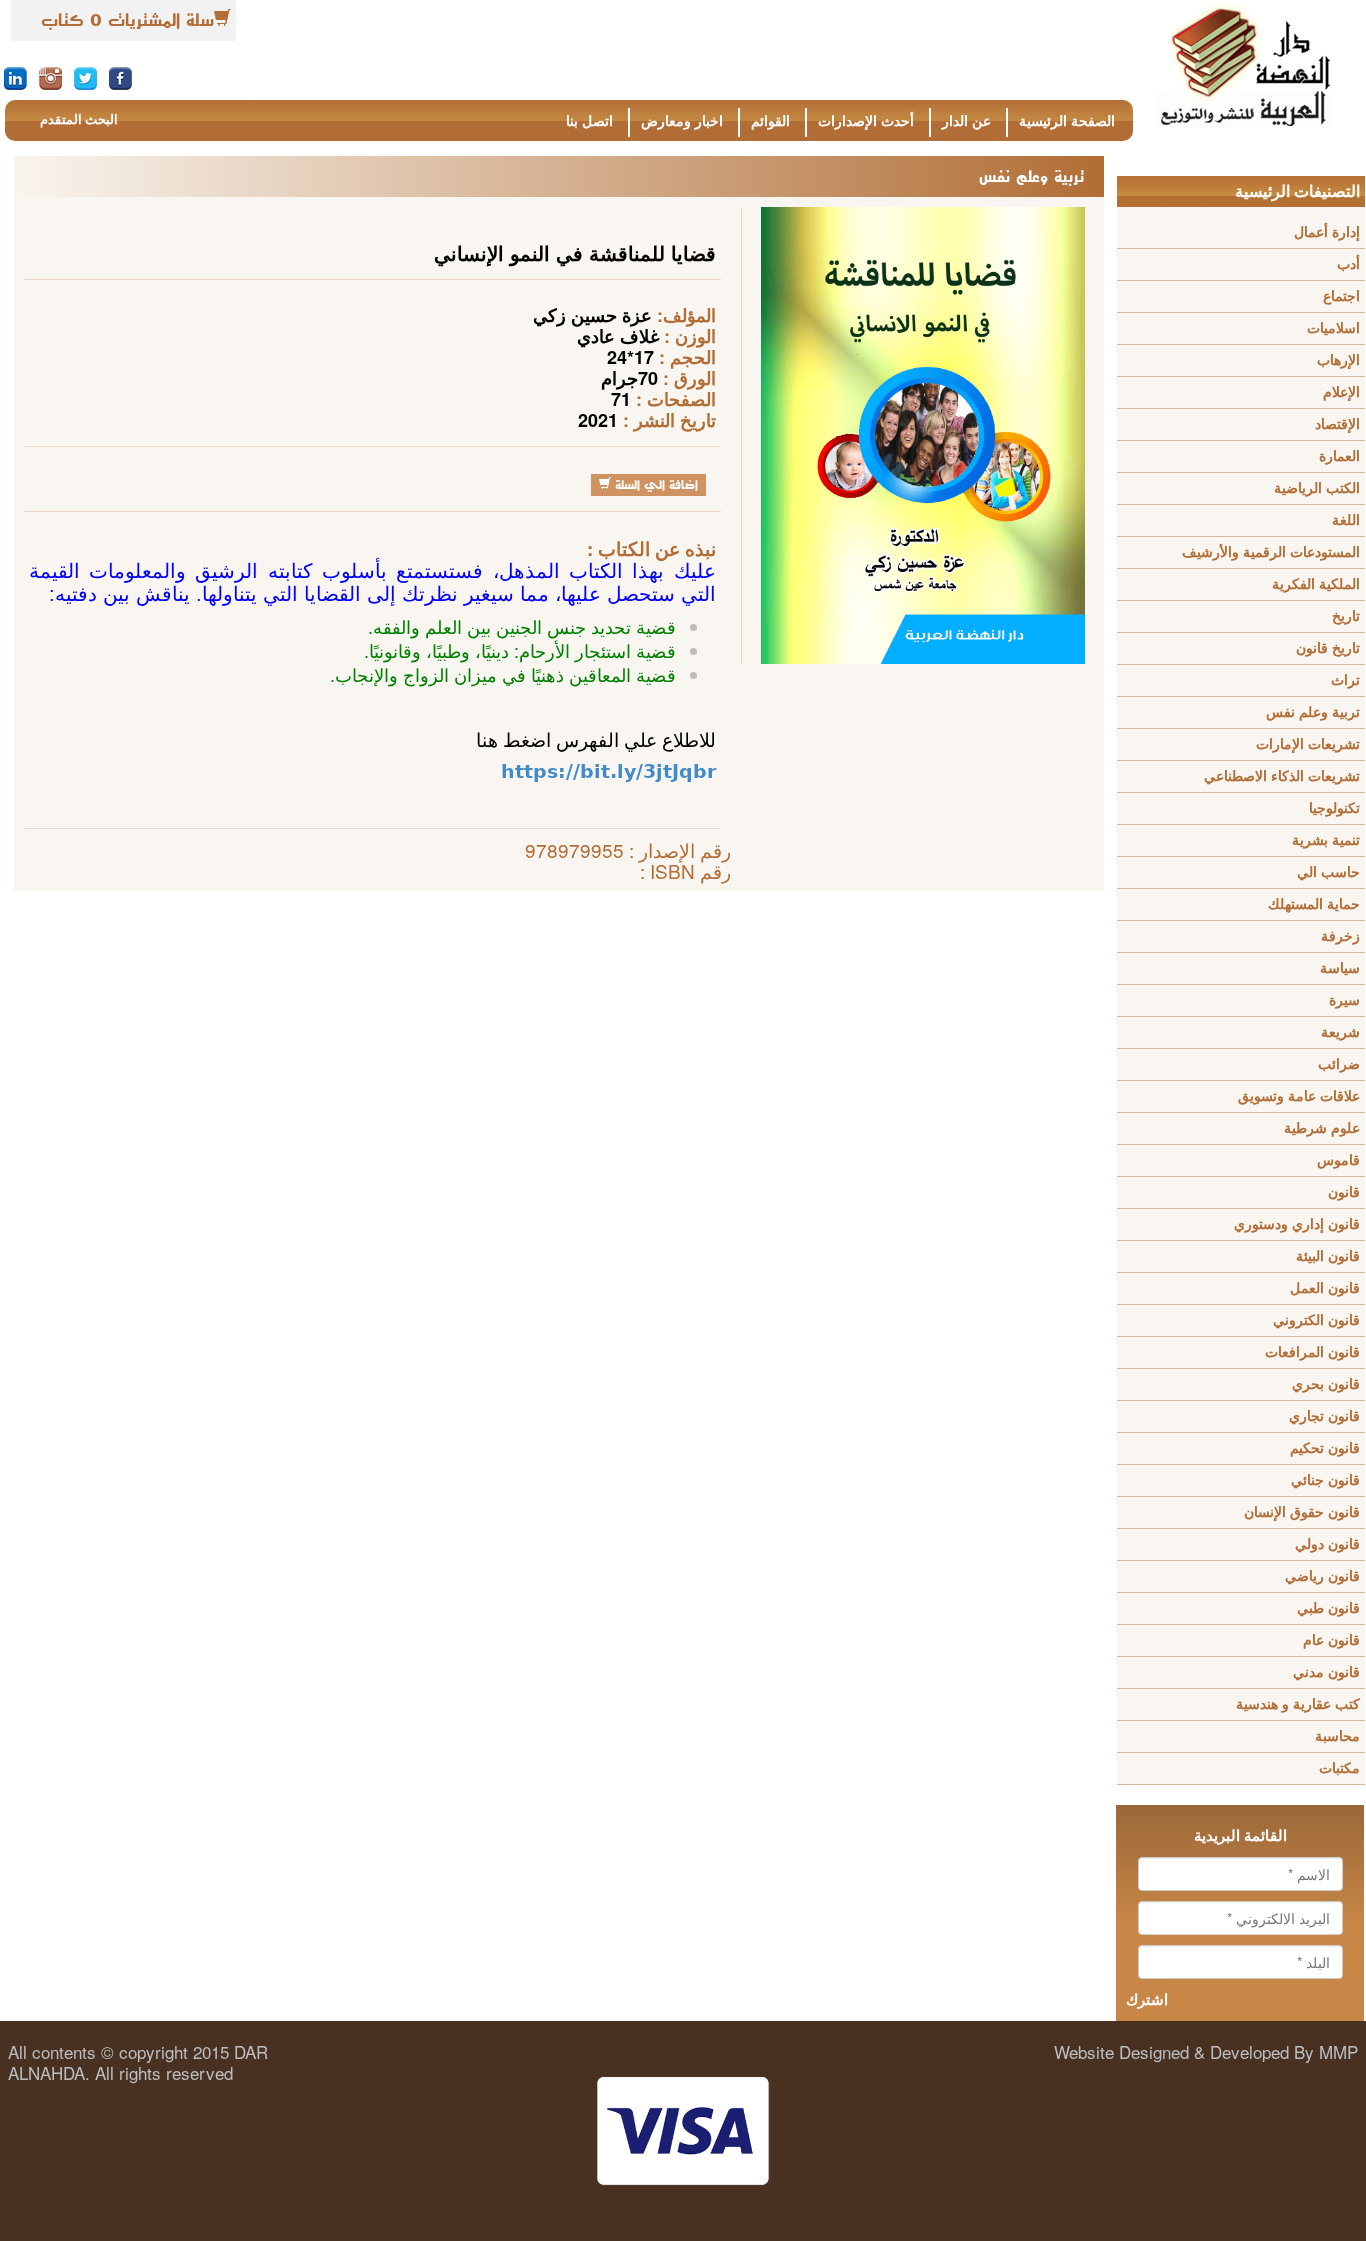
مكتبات (1339, 1768)
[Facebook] (120, 77)
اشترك (1147, 2000)
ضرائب (1339, 1064)
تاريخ (1346, 616)
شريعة (1340, 1032)
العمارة (1339, 456)
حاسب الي (1328, 872)
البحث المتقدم (79, 119)
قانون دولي (1327, 1544)
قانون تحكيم (1325, 1448)
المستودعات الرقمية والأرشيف (1271, 552)
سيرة (1344, 1000)
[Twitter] (85, 77)
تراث (1345, 680)
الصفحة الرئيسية (1067, 121)
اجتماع (1341, 296)
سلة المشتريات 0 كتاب (127, 20)
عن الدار (966, 121)
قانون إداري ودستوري (1297, 1224)
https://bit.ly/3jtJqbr (608, 771)
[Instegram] (50, 77)
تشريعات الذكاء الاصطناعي (1282, 776)
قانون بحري (1326, 1384)
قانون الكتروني (1316, 1320)
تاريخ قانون (1328, 648)
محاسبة (1337, 1736)
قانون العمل (1325, 1288)
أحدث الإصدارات (866, 121)
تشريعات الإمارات (1308, 744)
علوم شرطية (1322, 1128)
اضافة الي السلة (654, 485)
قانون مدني (1326, 1672)
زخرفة (1340, 936)
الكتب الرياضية (1317, 488)
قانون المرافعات (1312, 1352)
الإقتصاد (1337, 424)
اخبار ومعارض (682, 121)
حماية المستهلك (1314, 904)
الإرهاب (1338, 360)
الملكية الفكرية (1316, 584)
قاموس (1338, 1160)
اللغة (1346, 520)
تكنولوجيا (1334, 808)
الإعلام (1341, 392)
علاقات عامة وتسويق (1299, 1096)
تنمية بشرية (1326, 840)
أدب (1348, 264)
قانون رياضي (1322, 1576)
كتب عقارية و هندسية (1298, 1704)
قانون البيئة (1328, 1256)
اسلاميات (1333, 328)
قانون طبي (1328, 1608)
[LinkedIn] (15, 77)
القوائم (770, 121)
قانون (1344, 1192)
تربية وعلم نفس (1313, 712)
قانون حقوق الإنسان (1302, 1512)
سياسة (1340, 968)
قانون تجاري (1324, 1416)
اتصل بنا (589, 121)
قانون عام (1331, 1640)
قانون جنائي (1325, 1480)
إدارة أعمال (1327, 232)
